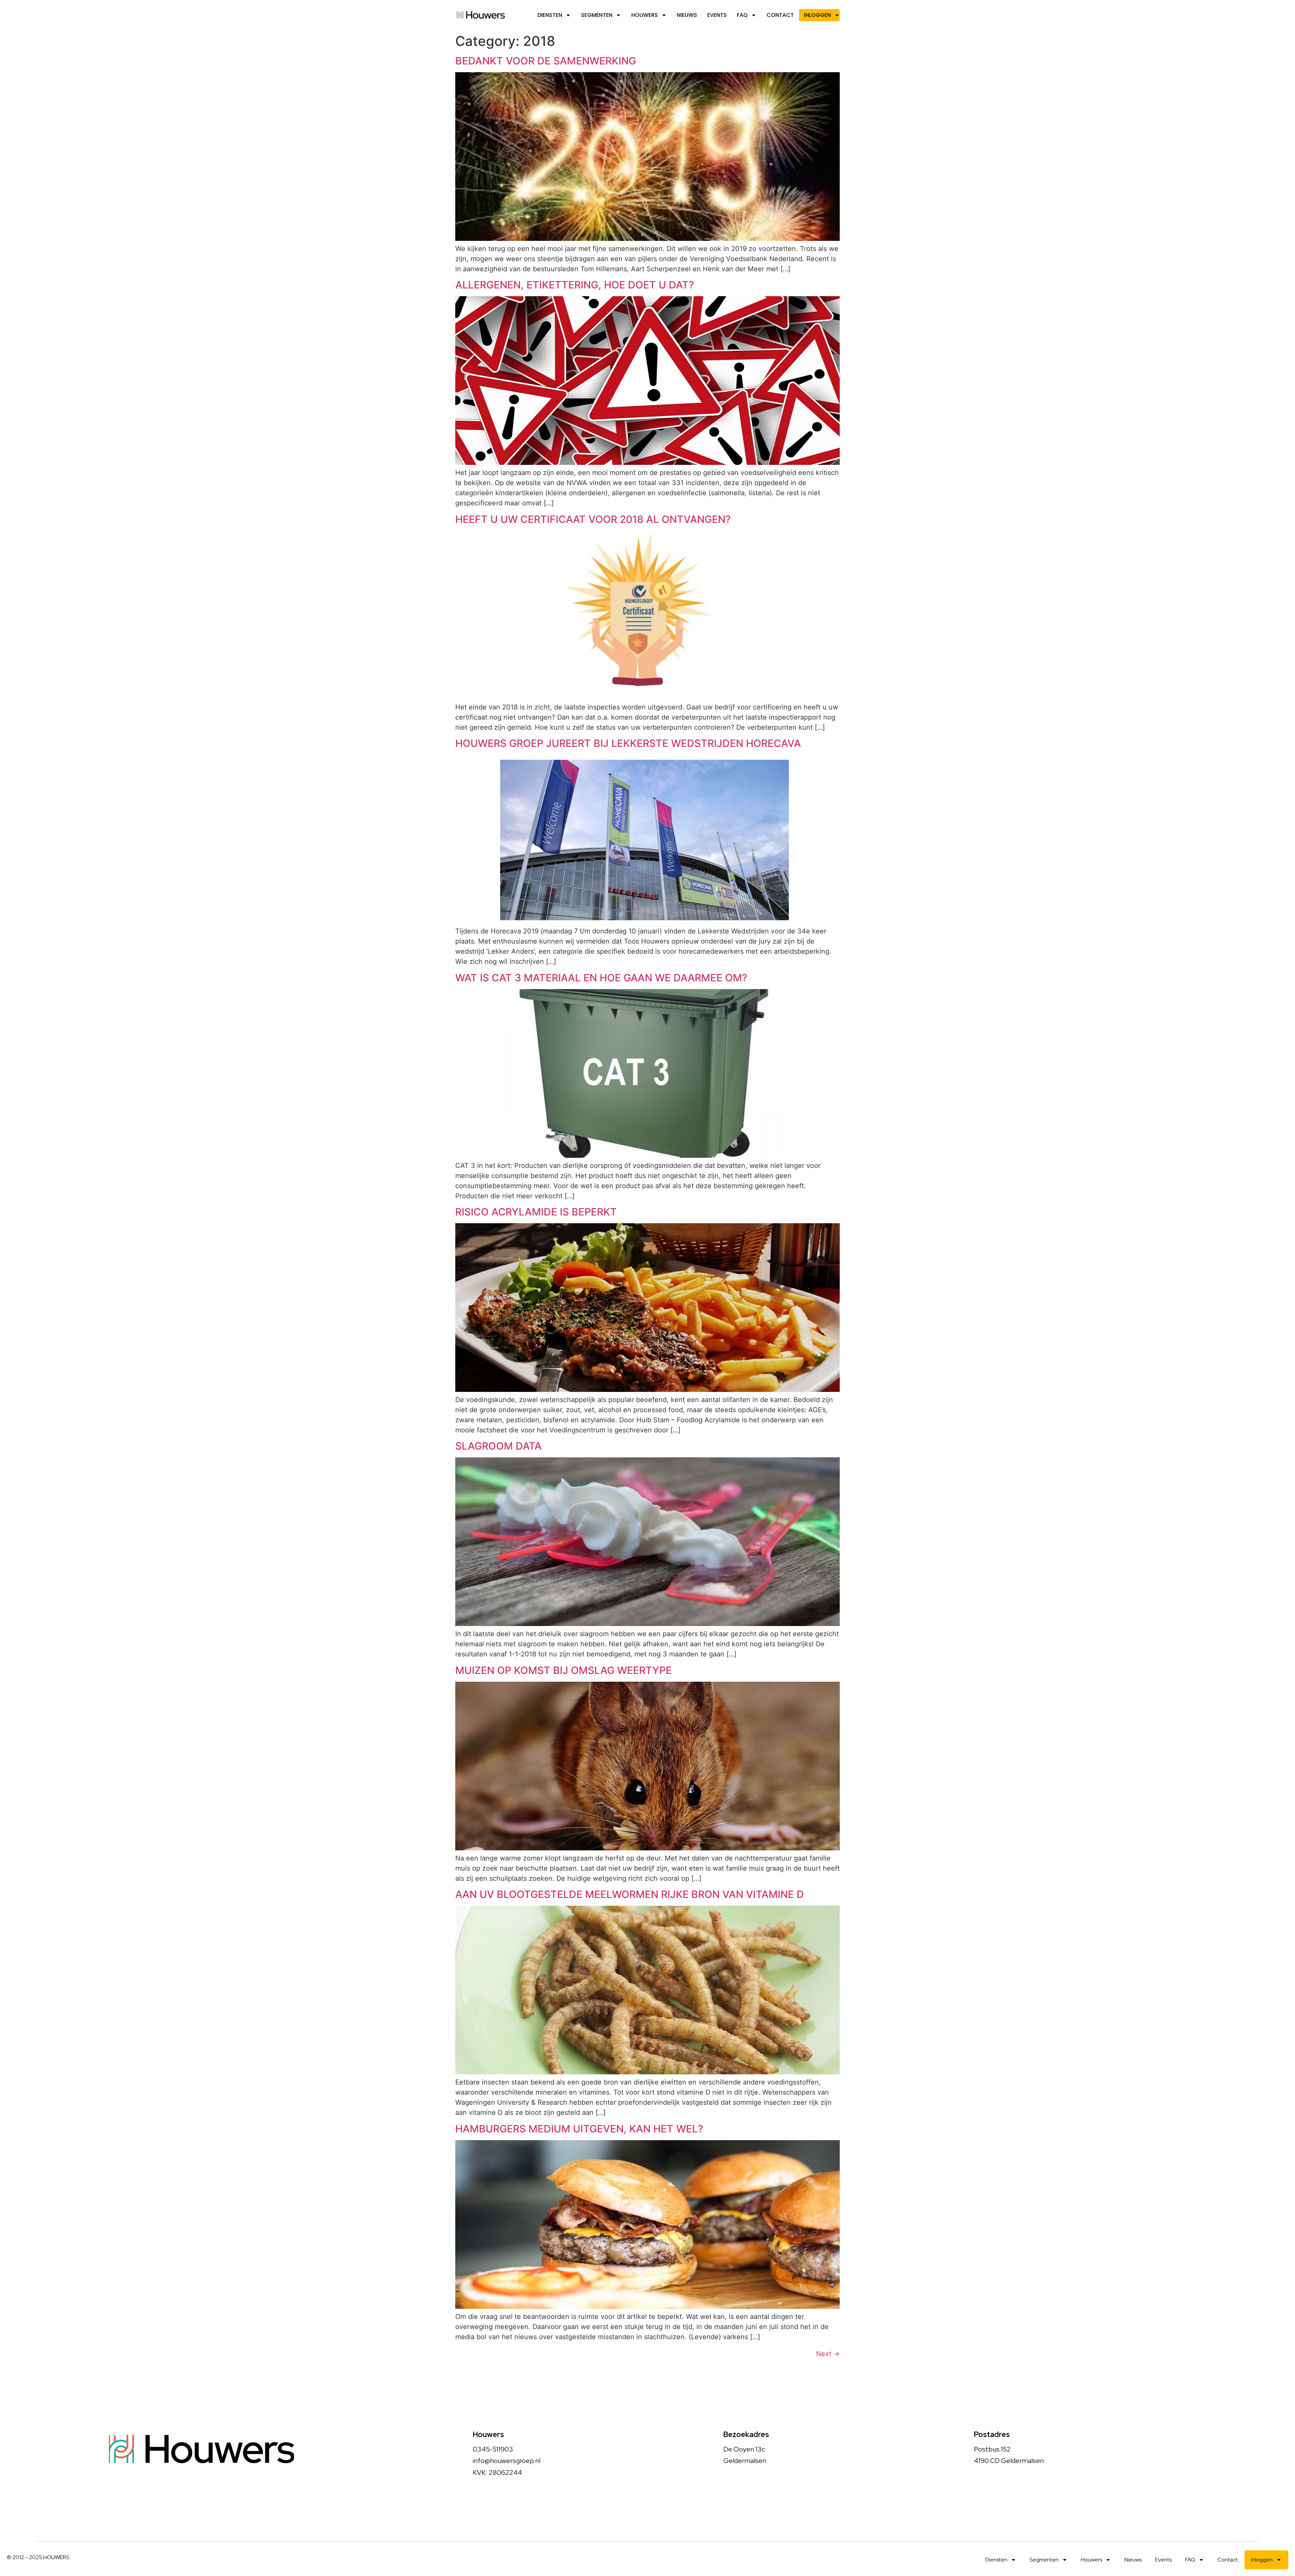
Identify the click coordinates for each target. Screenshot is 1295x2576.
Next (828, 2354)
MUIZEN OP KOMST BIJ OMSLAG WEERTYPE (564, 1670)
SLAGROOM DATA (498, 1446)
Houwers (645, 15)
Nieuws (687, 15)
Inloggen (817, 15)
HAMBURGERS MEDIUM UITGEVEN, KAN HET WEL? (579, 2129)
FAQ (742, 15)
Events (717, 15)
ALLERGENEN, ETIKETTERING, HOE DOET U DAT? (575, 285)
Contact (780, 15)
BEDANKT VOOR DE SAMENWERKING (546, 61)
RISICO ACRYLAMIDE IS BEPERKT (536, 1212)
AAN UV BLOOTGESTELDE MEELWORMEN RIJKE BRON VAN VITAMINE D (630, 1894)
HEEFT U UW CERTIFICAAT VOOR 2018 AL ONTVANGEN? (593, 519)
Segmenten (597, 15)
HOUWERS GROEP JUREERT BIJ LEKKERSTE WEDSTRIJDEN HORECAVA (628, 743)
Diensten (550, 15)
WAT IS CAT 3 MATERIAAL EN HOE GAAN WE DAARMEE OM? (601, 978)
